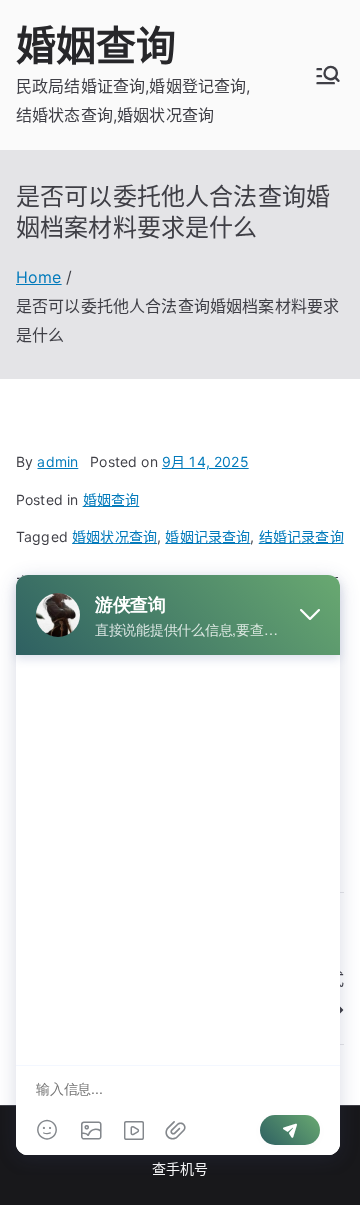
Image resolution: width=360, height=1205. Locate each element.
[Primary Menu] (328, 75)
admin (57, 461)
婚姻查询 (96, 45)
